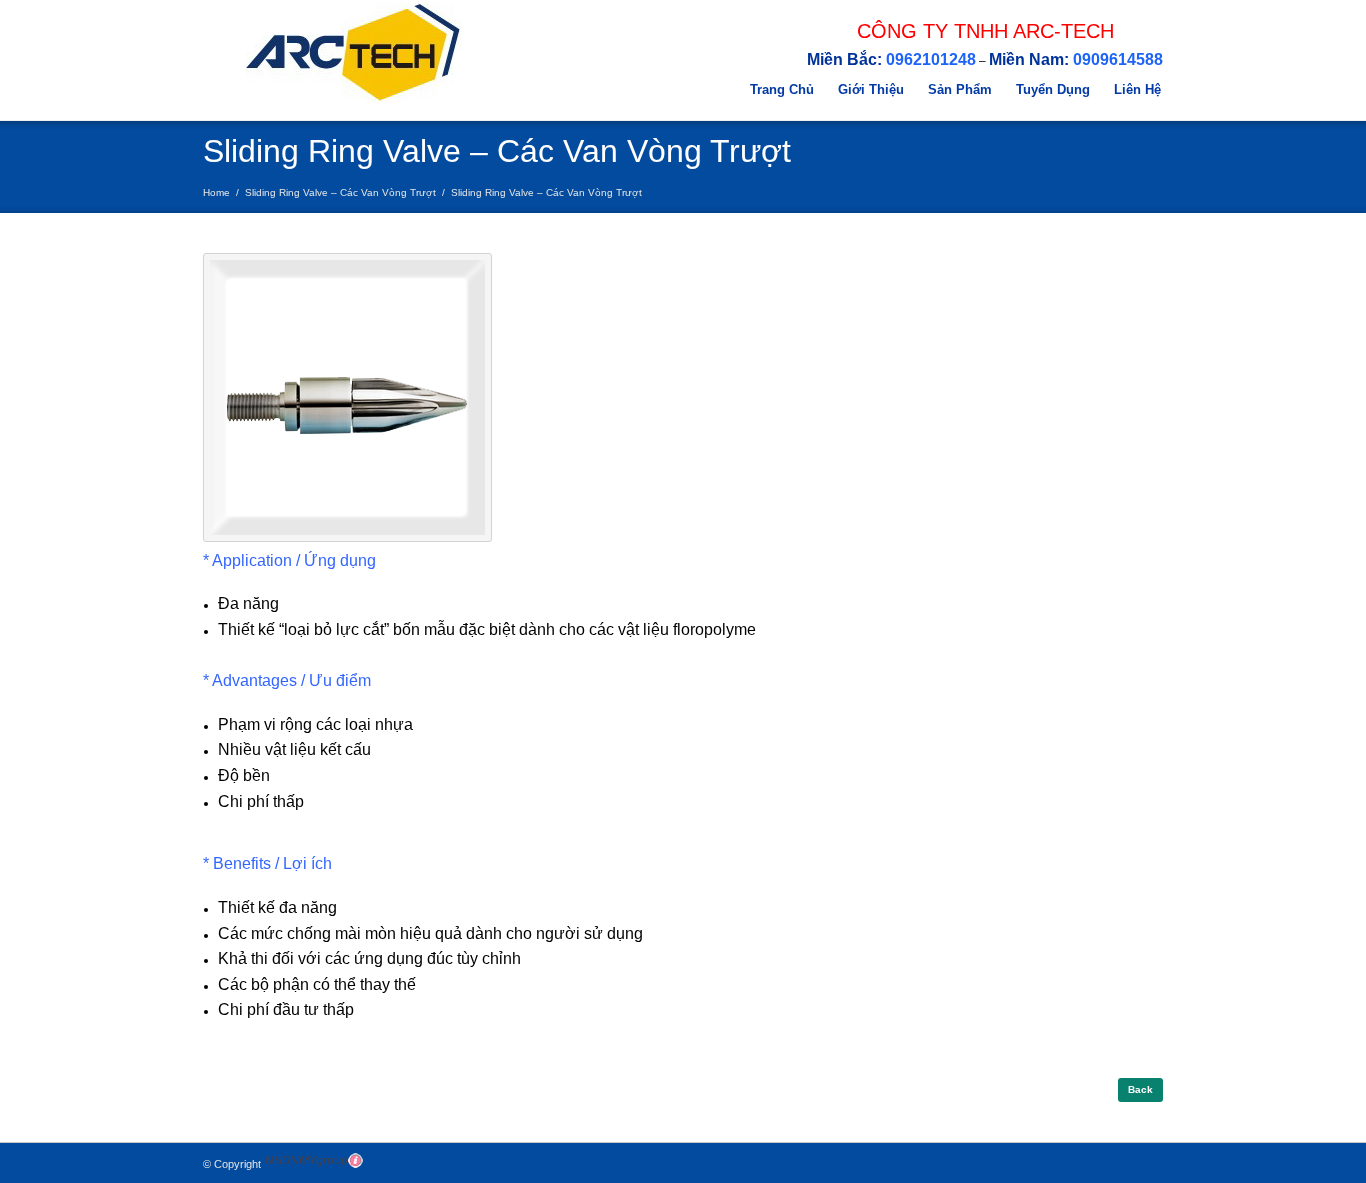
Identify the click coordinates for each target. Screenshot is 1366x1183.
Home (216, 192)
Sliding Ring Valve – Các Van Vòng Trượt (340, 192)
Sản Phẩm (960, 89)
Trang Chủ (782, 89)
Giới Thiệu (871, 89)
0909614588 (1118, 59)
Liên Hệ (1137, 89)
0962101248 (931, 59)
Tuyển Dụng (1053, 89)
